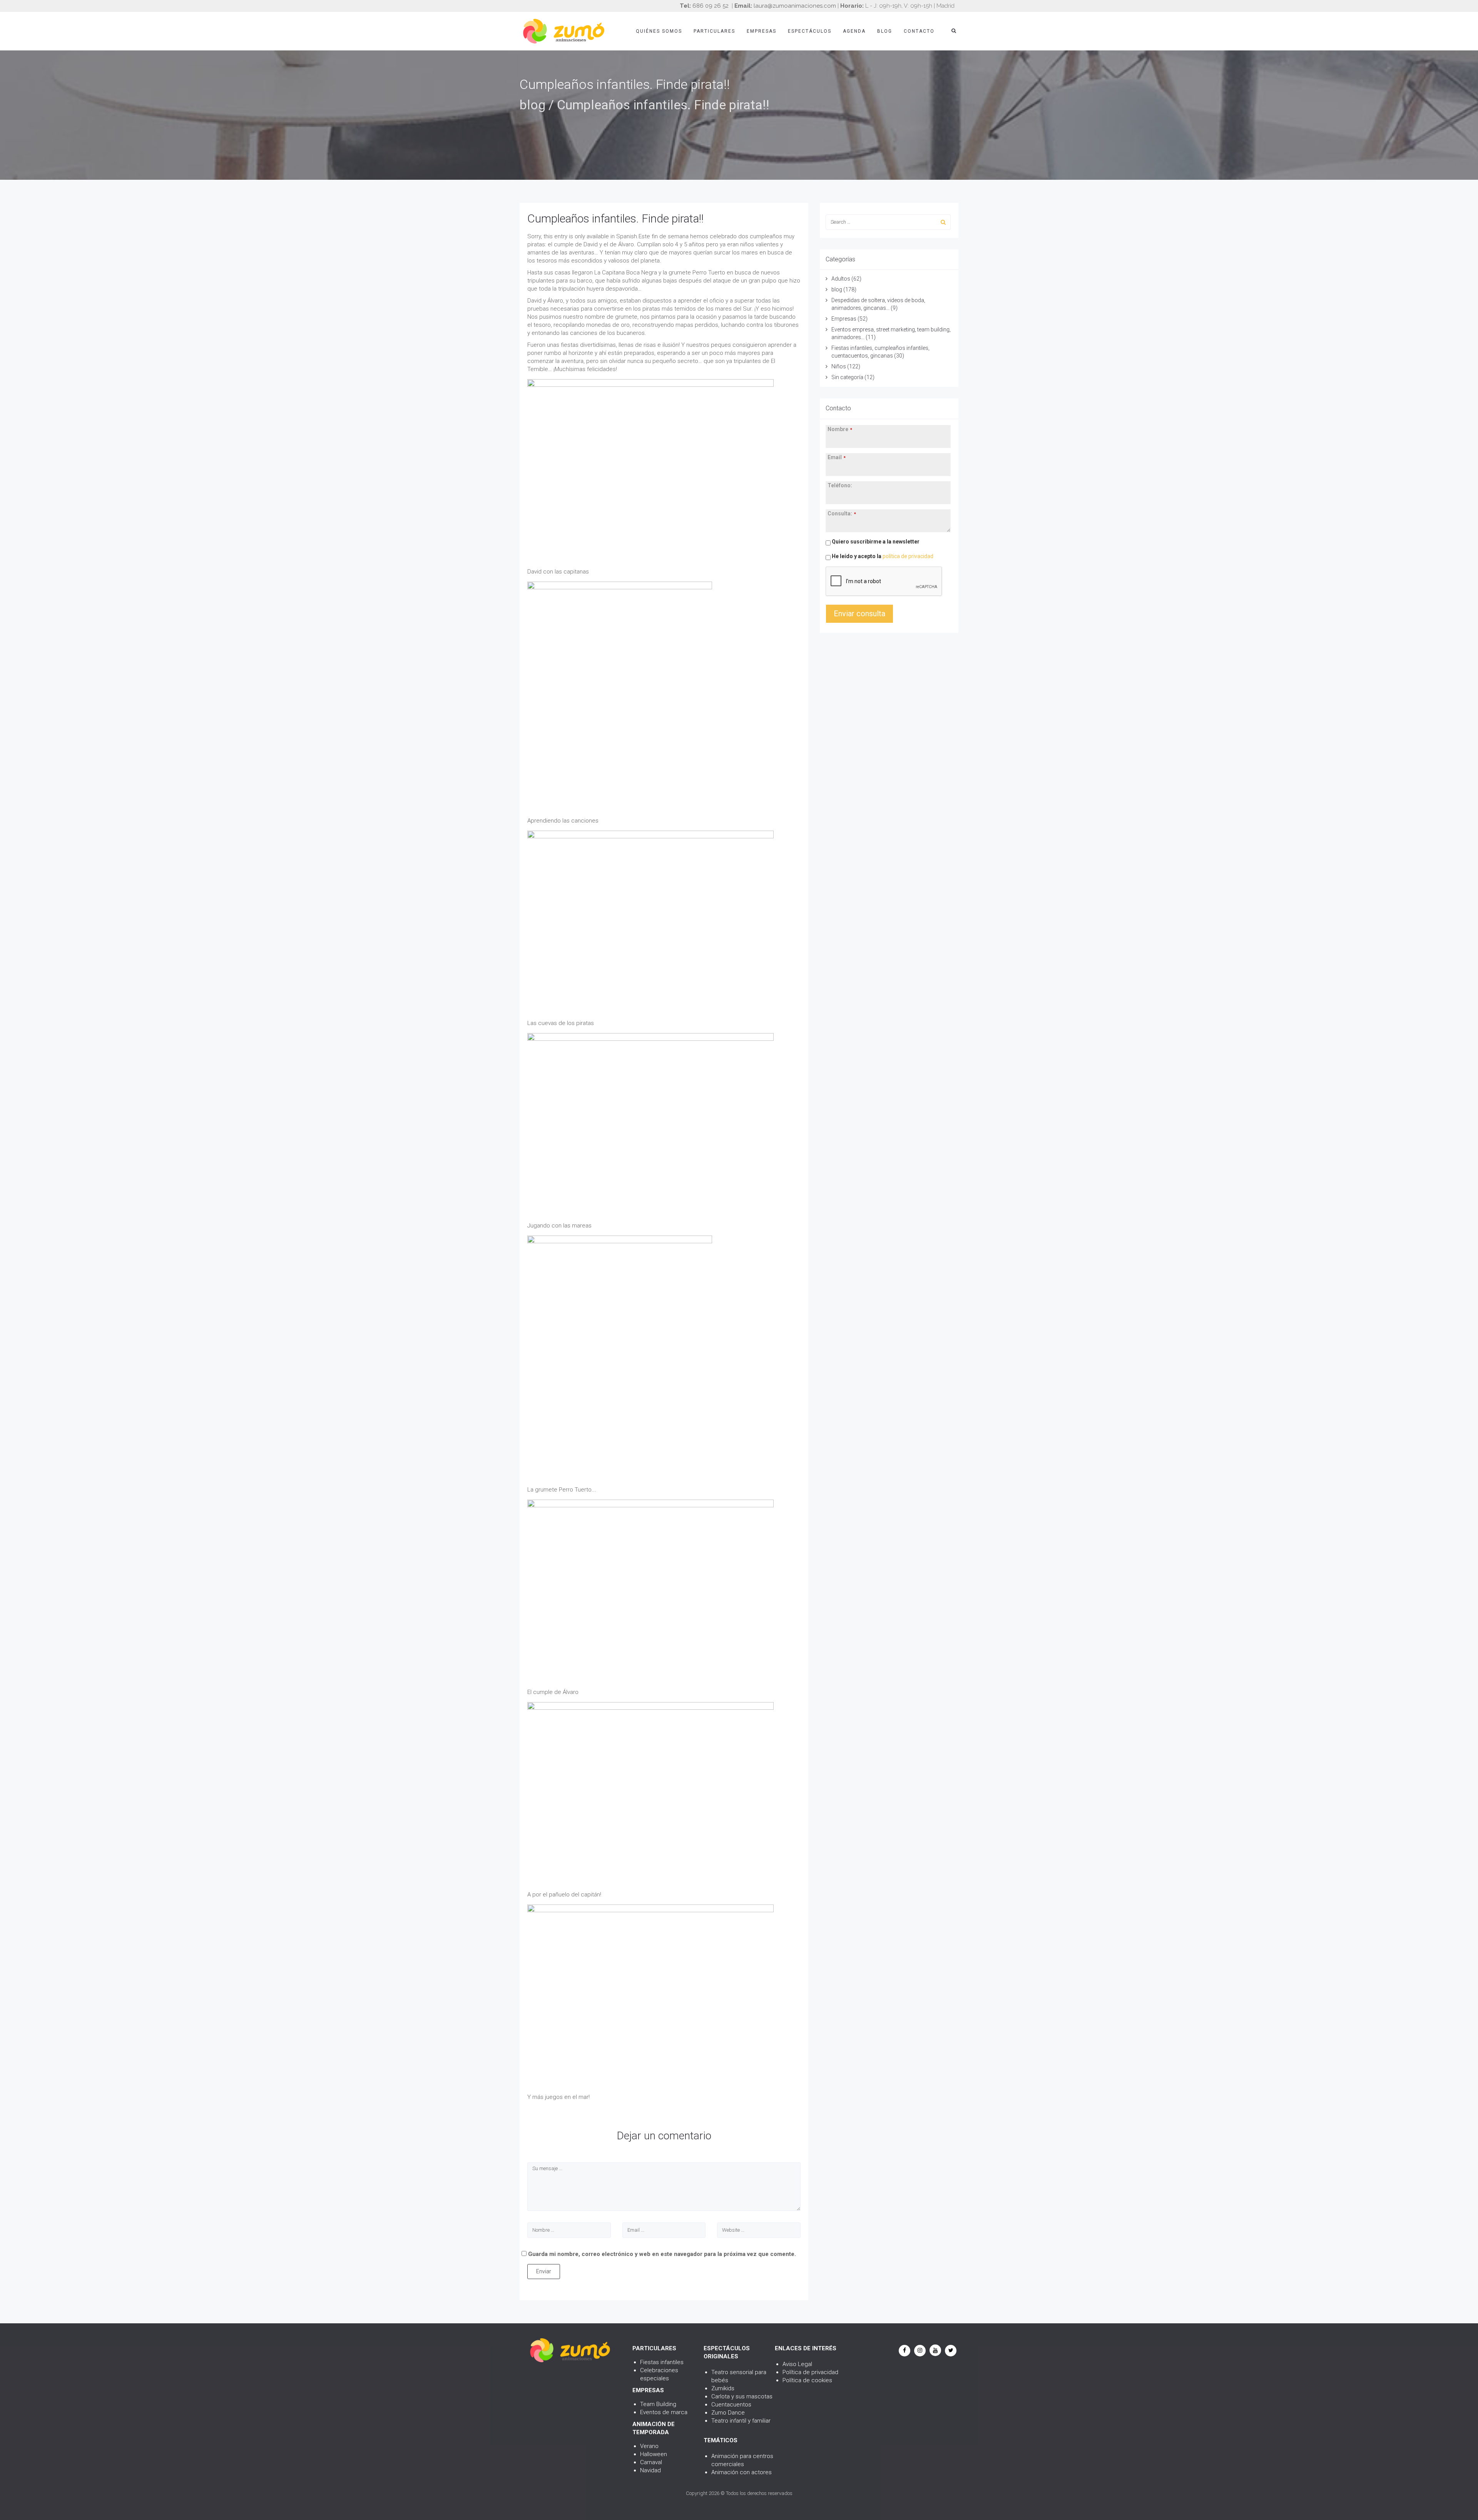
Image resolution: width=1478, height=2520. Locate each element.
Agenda (854, 31)
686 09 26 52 (711, 6)
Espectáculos (810, 31)
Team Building (658, 2404)
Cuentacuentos (731, 2405)
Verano (649, 2446)
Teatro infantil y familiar (741, 2421)
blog (533, 105)
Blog (885, 31)
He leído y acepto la (882, 556)
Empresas (762, 31)
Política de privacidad (810, 2372)
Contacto (919, 31)
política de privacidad (908, 556)
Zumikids (723, 2388)
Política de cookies (807, 2380)
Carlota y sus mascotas (742, 2396)
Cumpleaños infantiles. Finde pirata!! (615, 218)
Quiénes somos (659, 31)
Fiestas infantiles (662, 2362)
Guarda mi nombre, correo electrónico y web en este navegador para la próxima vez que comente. (662, 2254)
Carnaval (651, 2462)
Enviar (544, 2271)
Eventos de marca (664, 2412)
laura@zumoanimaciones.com (795, 6)
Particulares (714, 31)
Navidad (650, 2470)
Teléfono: (840, 485)
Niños (839, 366)
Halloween (654, 2454)
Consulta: (842, 513)
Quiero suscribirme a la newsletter (875, 542)
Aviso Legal (797, 2364)
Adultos (841, 279)
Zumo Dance (728, 2413)
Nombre (840, 429)
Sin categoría (847, 377)
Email (837, 457)
